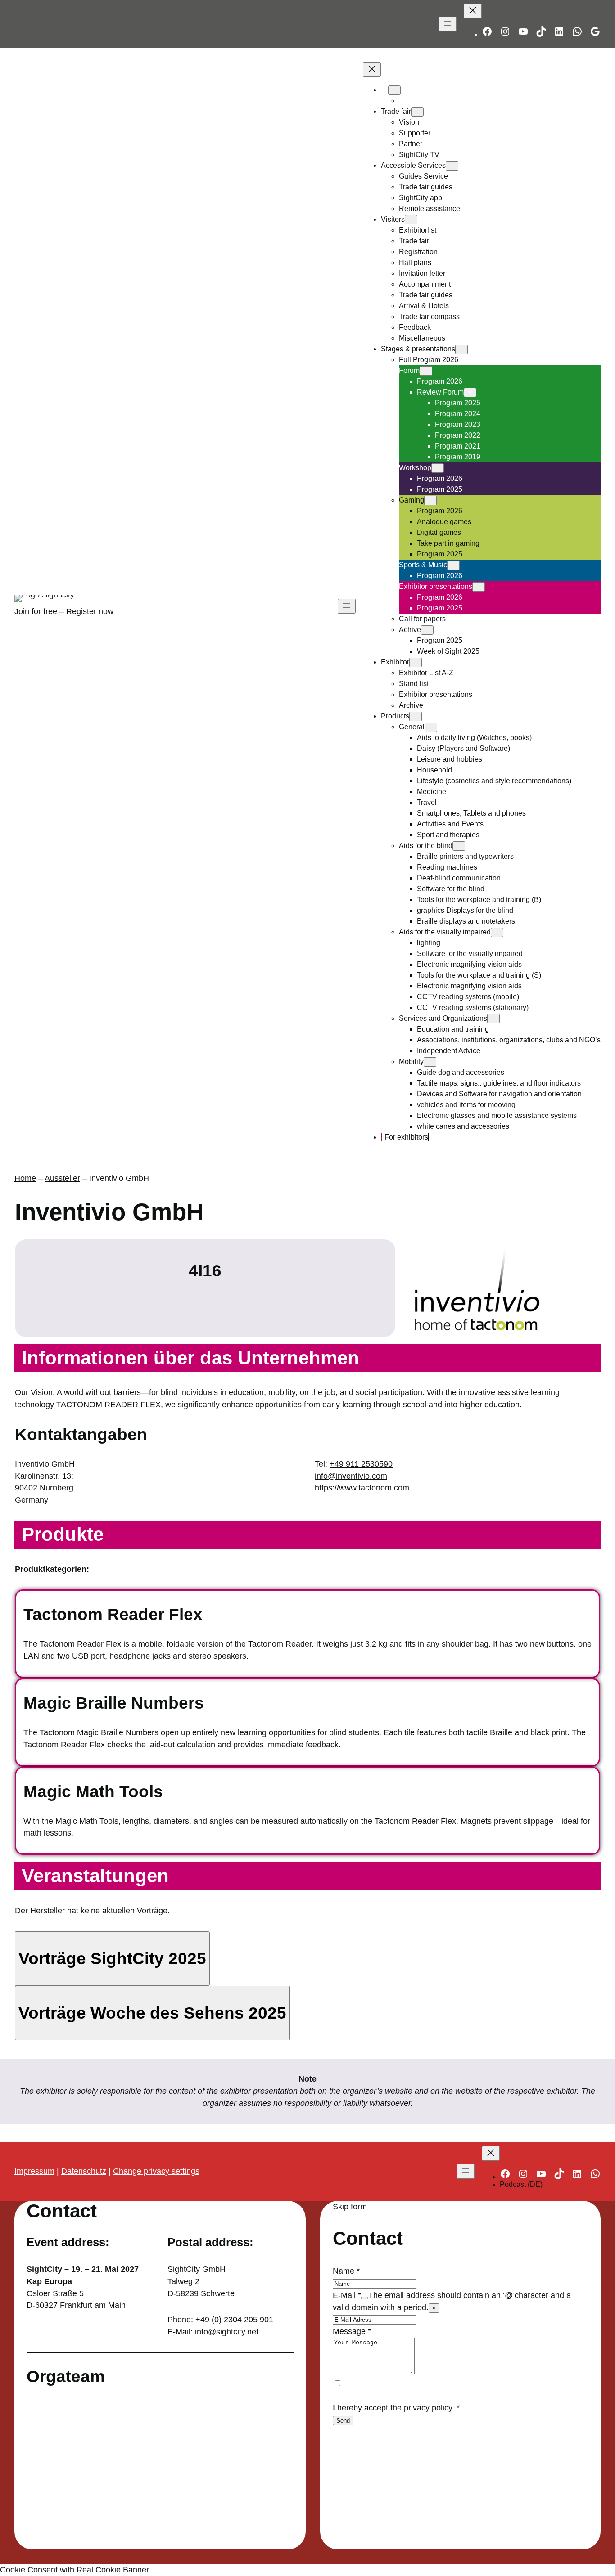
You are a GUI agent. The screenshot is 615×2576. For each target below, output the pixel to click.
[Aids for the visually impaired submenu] (497, 932)
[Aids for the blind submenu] (459, 846)
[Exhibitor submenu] (416, 662)
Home (25, 1178)
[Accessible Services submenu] (452, 166)
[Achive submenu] (427, 630)
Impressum (34, 2171)
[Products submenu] (416, 716)
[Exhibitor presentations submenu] (479, 587)
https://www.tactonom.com (362, 1488)
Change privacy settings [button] (156, 2171)
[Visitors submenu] (411, 220)
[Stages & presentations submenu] (461, 349)
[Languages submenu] (394, 90)
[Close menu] (473, 11)
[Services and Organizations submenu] (493, 1019)
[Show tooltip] (365, 2298)
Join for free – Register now (64, 611)
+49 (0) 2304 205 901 (234, 2320)
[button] (112, 1959)
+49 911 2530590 (361, 1464)
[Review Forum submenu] (470, 393)
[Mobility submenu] (430, 1062)
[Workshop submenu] (438, 468)
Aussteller (62, 1178)
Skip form (350, 2207)
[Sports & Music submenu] (453, 565)
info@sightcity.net (227, 2332)
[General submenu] (431, 727)
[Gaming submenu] (430, 500)
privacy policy (428, 2408)
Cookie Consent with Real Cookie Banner (75, 2570)
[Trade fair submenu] (417, 112)
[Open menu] (448, 24)
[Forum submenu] (426, 371)
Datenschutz (84, 2171)
